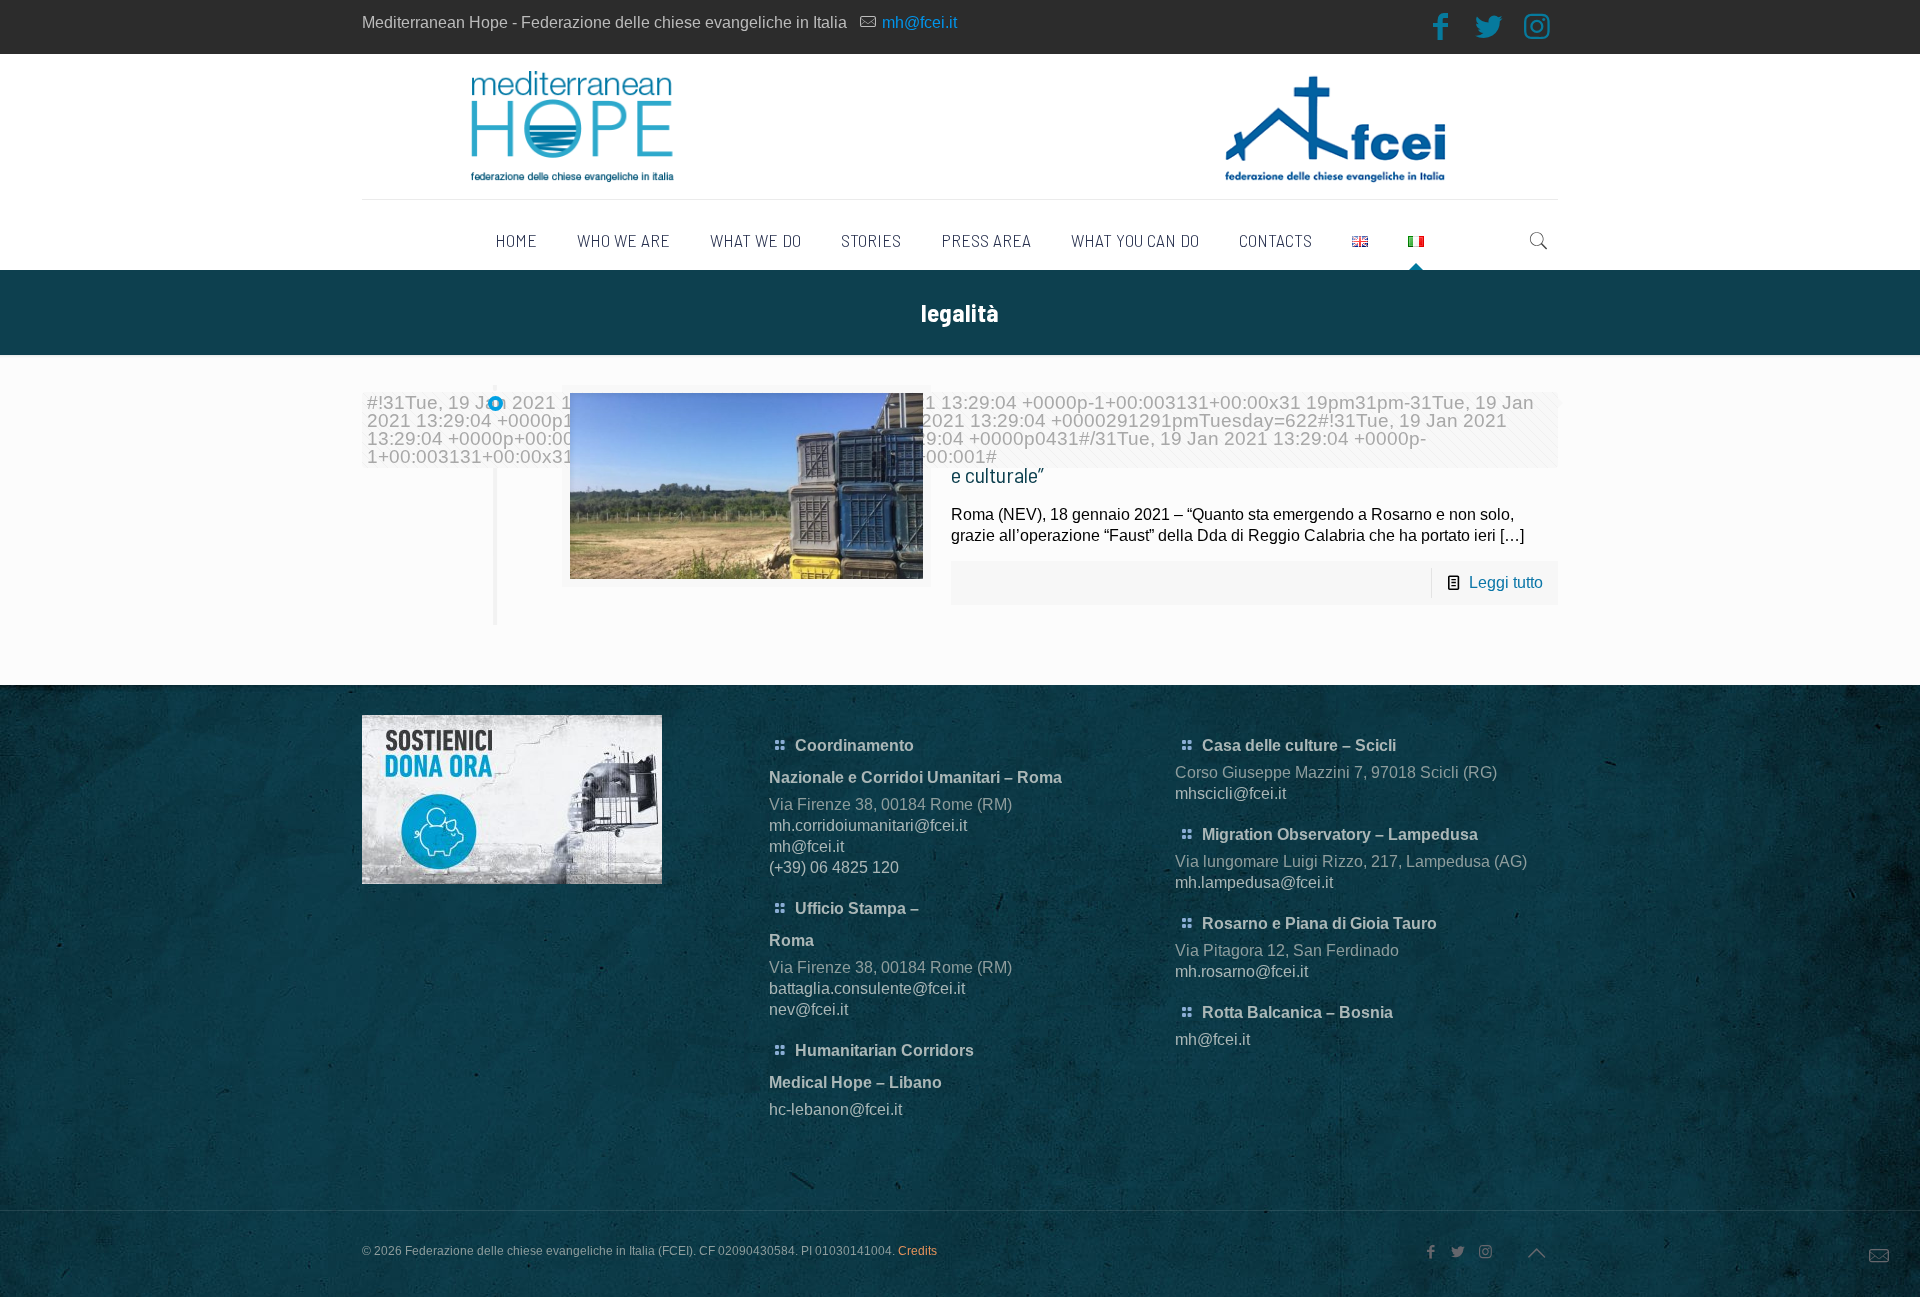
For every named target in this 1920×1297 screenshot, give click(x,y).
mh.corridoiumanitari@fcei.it (868, 825)
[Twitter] (1489, 26)
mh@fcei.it (919, 22)
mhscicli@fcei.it (1230, 793)
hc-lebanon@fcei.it (835, 1109)
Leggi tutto (1506, 582)
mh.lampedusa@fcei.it (1254, 882)
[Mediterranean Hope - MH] (960, 126)
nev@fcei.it (808, 1009)
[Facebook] (1441, 26)
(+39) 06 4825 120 (834, 867)
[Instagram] (1537, 26)
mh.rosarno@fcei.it (1241, 971)
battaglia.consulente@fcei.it (867, 988)
